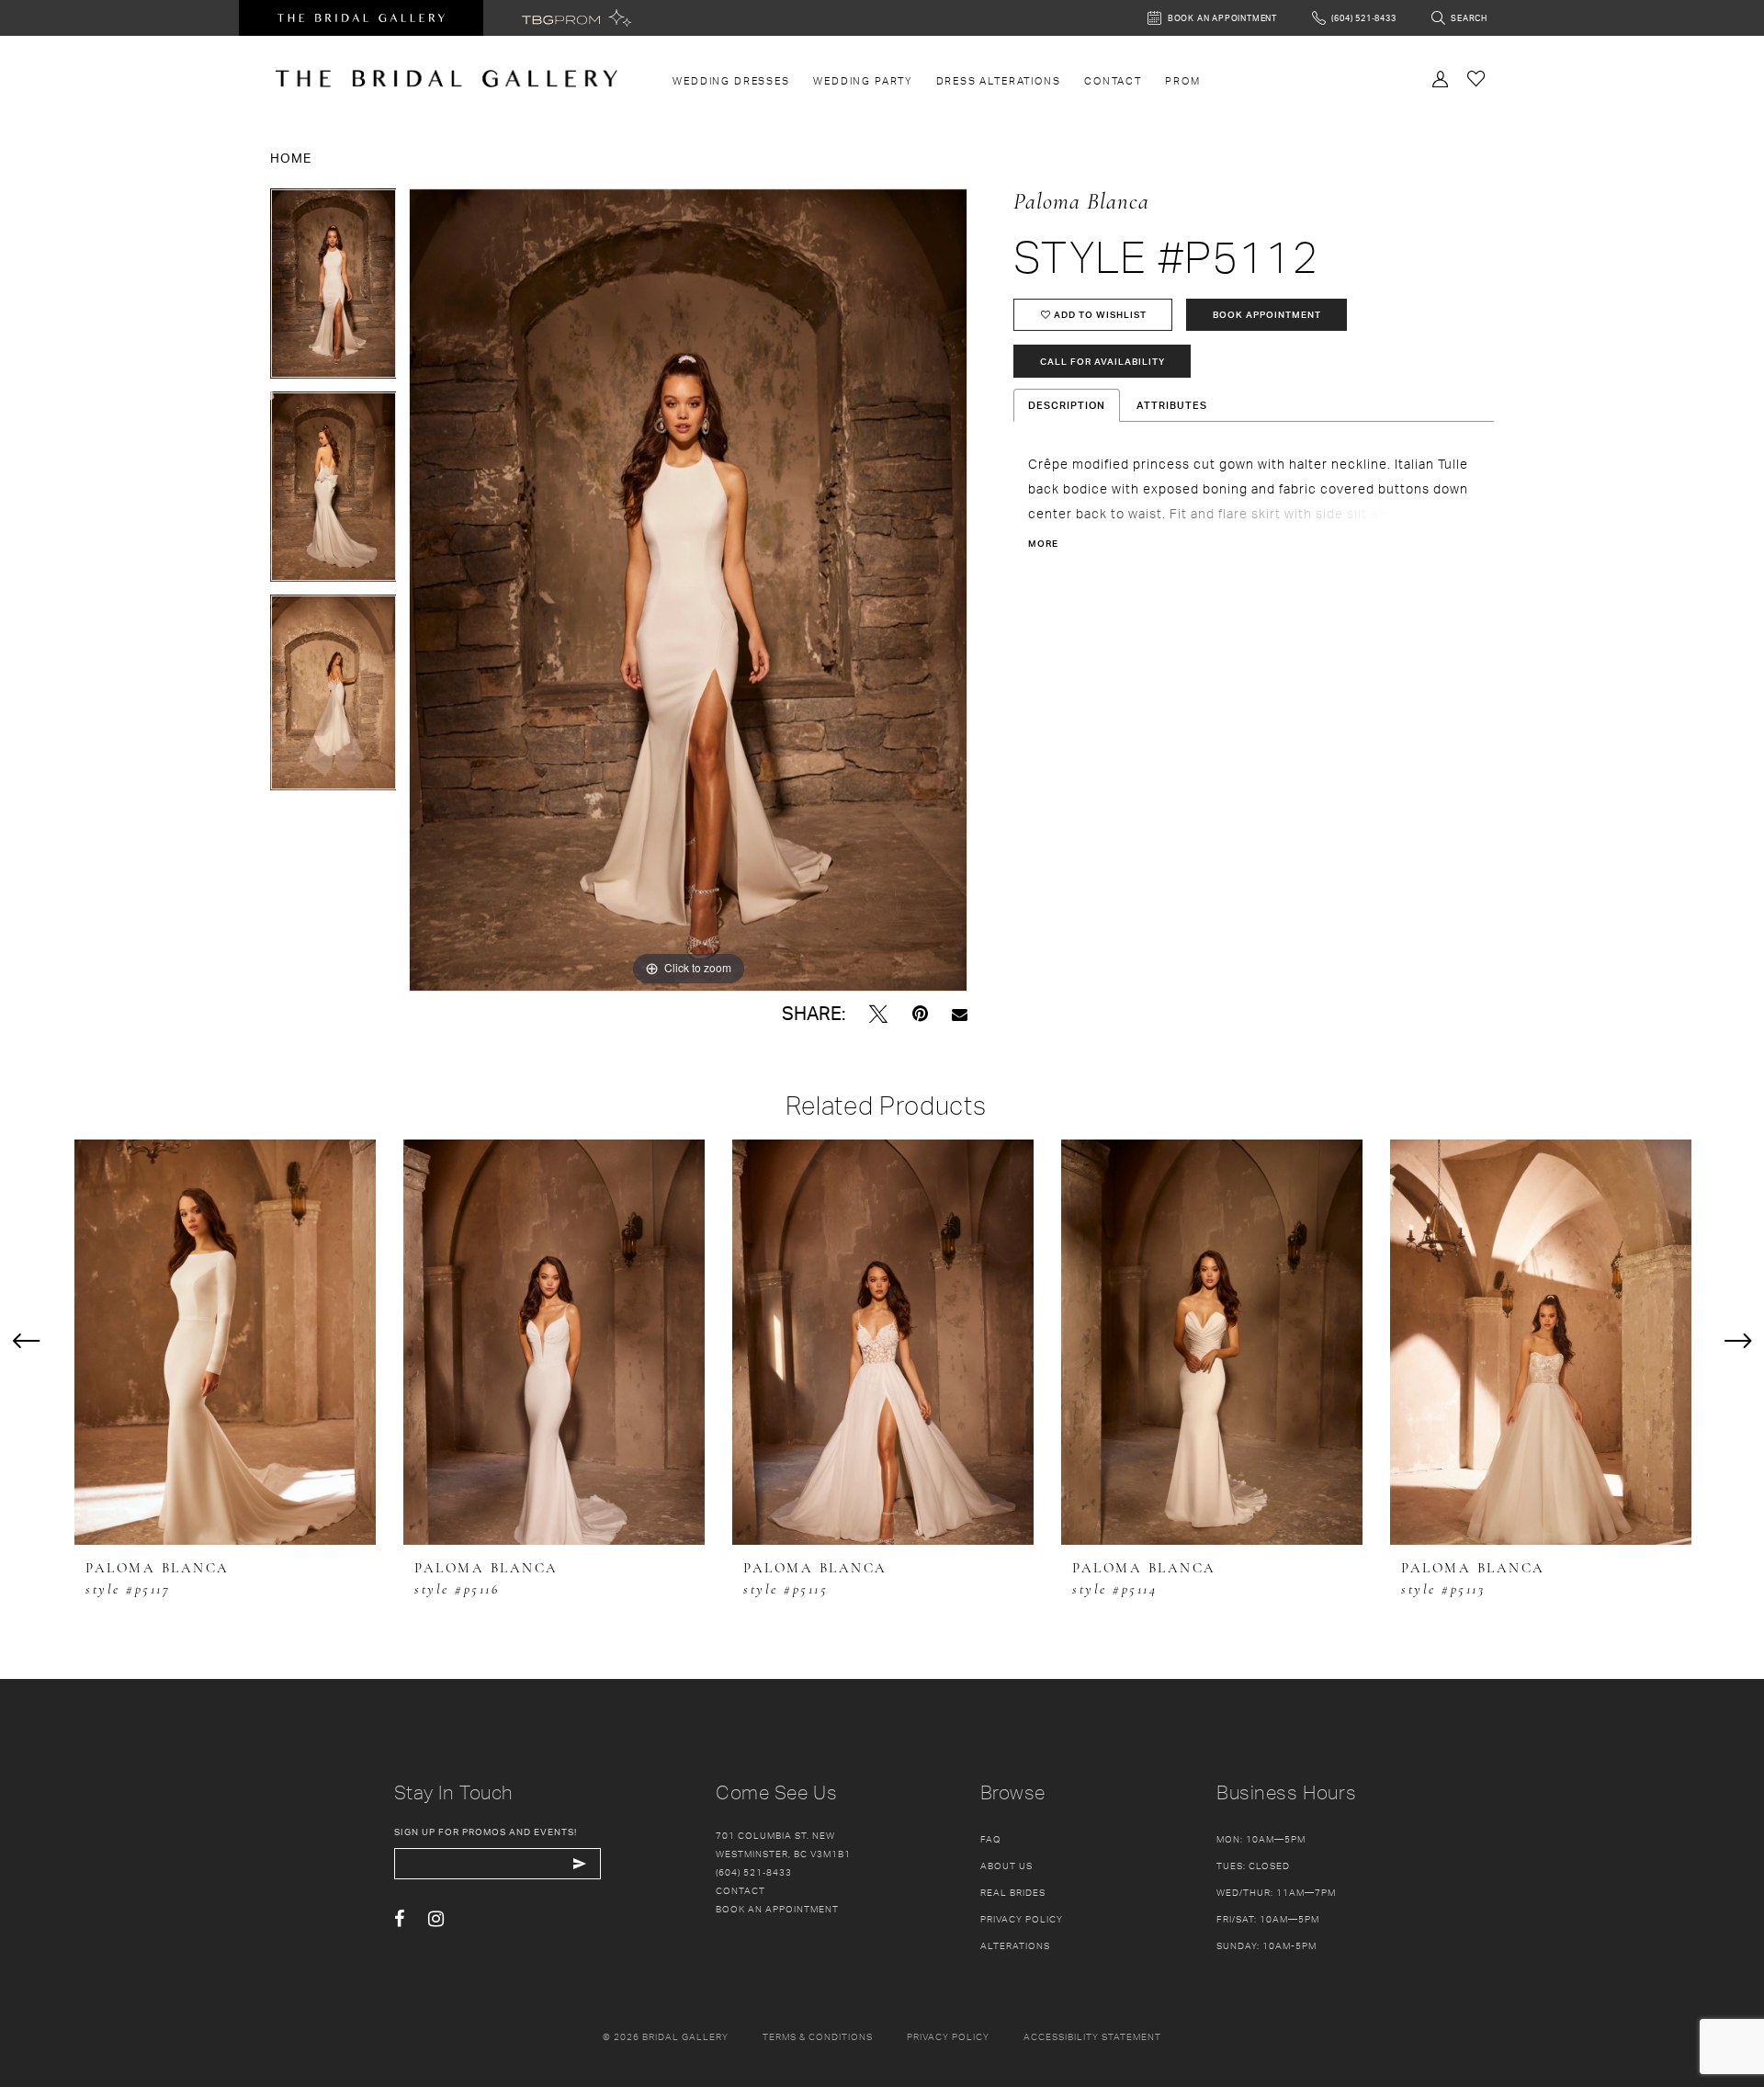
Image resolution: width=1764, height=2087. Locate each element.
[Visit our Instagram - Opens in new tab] (436, 1919)
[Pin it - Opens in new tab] (920, 1014)
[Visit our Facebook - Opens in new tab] (399, 1919)
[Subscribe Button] (580, 1864)
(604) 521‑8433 (754, 1872)
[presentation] (225, 1342)
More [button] (1043, 543)
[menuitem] (732, 81)
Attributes (1172, 405)
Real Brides (1013, 1892)
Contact (741, 1890)
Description (1067, 405)
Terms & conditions (818, 2036)
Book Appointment (1267, 314)
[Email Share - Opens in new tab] (960, 1014)
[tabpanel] (334, 290)
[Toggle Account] (1441, 77)
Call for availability (1102, 361)
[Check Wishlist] (1476, 78)
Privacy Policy (1022, 1919)
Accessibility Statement (1092, 2036)
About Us (1006, 1866)
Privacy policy (948, 2036)
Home (291, 158)
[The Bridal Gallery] (447, 79)
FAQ (991, 1839)
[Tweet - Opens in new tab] (878, 1014)
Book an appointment (777, 1909)
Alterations (1015, 1945)
